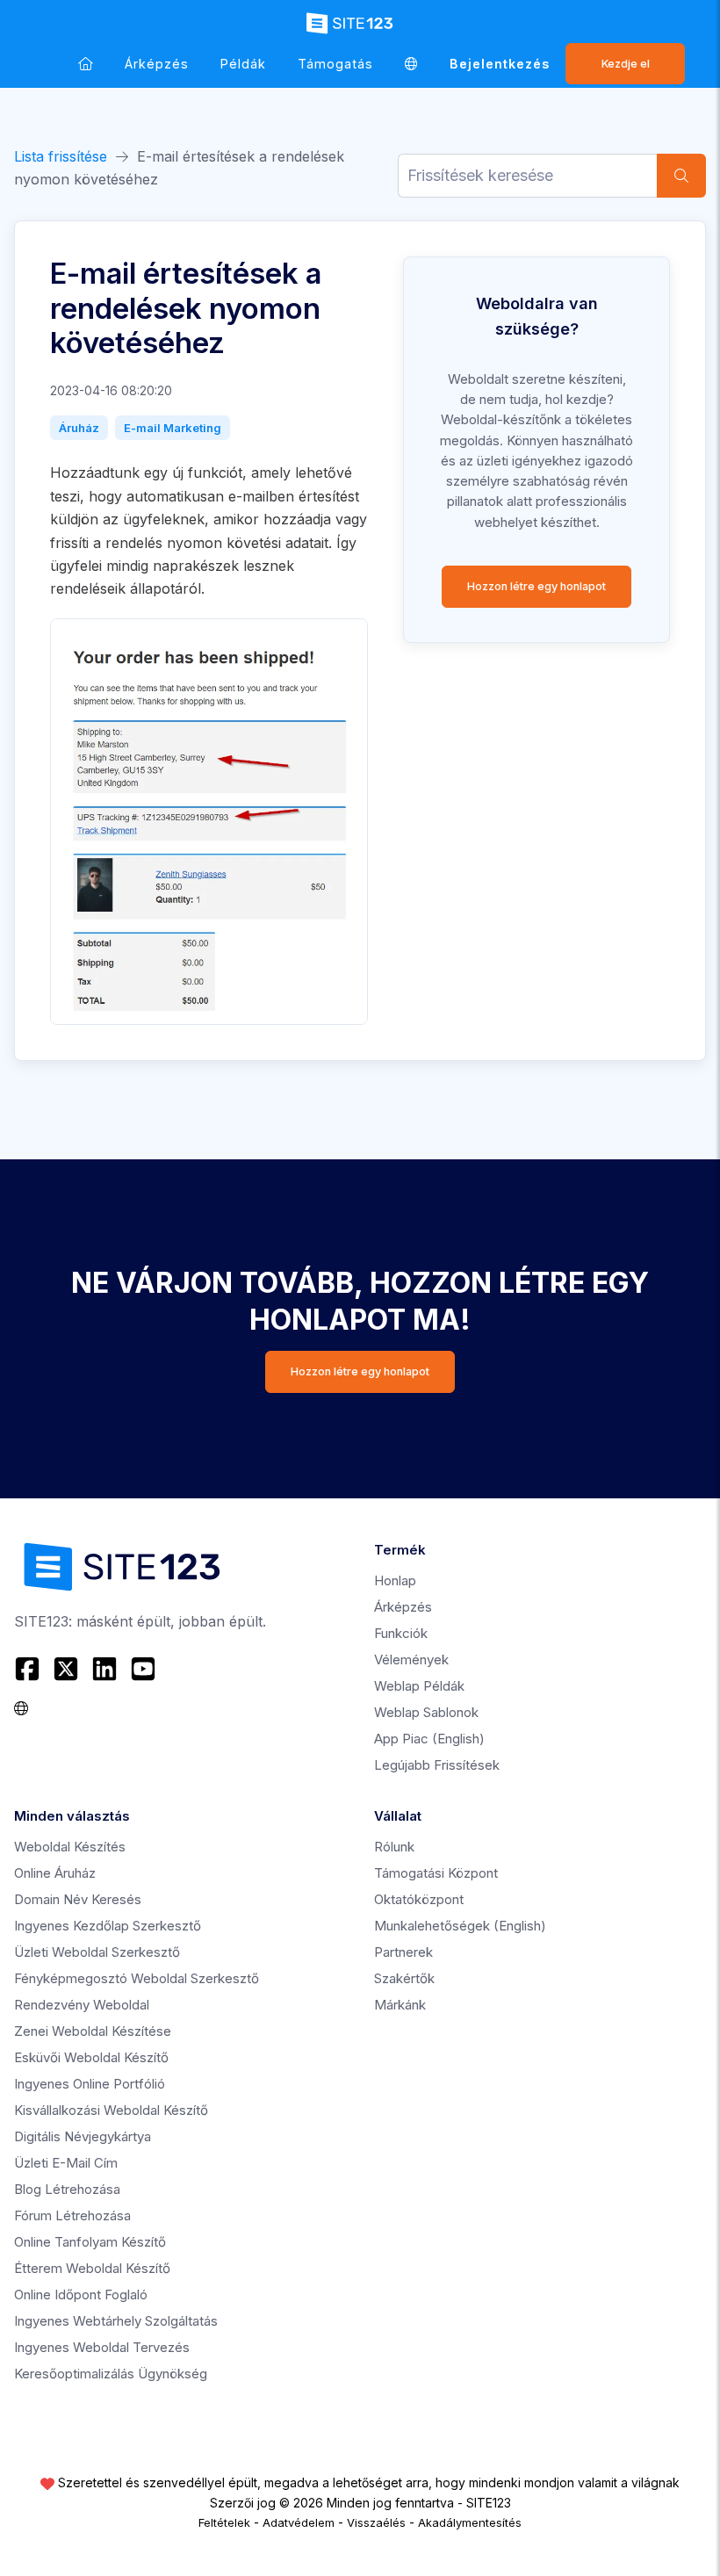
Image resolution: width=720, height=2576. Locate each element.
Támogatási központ (436, 1873)
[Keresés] (681, 176)
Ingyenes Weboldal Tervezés (102, 2347)
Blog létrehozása (67, 2189)
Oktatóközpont (419, 1899)
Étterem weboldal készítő (92, 2268)
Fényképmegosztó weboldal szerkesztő (137, 1978)
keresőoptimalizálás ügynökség (111, 2374)
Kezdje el (626, 64)
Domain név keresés (78, 1899)
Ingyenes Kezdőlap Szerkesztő (108, 1926)
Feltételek (224, 2522)
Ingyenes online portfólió (90, 2084)
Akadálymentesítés (470, 2522)
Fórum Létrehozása (72, 2215)
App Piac (429, 1739)
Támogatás (335, 64)
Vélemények (411, 1660)
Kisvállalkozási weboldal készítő (111, 2110)
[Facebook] (29, 1669)
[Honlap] (86, 64)
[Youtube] (143, 1669)
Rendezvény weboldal (82, 2005)
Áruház (79, 428)
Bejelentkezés (500, 64)
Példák (243, 64)
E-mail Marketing (173, 428)
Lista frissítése (61, 156)
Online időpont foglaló (81, 2295)
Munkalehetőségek (460, 1926)
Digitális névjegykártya (83, 2136)
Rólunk (394, 1847)
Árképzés (157, 64)
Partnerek (403, 1952)
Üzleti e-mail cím (66, 2163)
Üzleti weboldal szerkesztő (97, 1952)
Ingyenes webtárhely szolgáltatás (116, 2321)
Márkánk (400, 2005)
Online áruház (55, 1873)
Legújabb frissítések (437, 1765)
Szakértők (404, 1978)
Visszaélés (376, 2522)
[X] (66, 1669)
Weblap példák (419, 1686)
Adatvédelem (299, 2522)
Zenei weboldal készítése (93, 2031)
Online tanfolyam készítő (90, 2242)
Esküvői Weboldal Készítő (91, 2057)
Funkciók (401, 1633)
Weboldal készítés (70, 1847)
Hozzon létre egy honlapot (536, 586)
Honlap (395, 1580)
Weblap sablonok (426, 1712)
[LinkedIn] (104, 1669)
